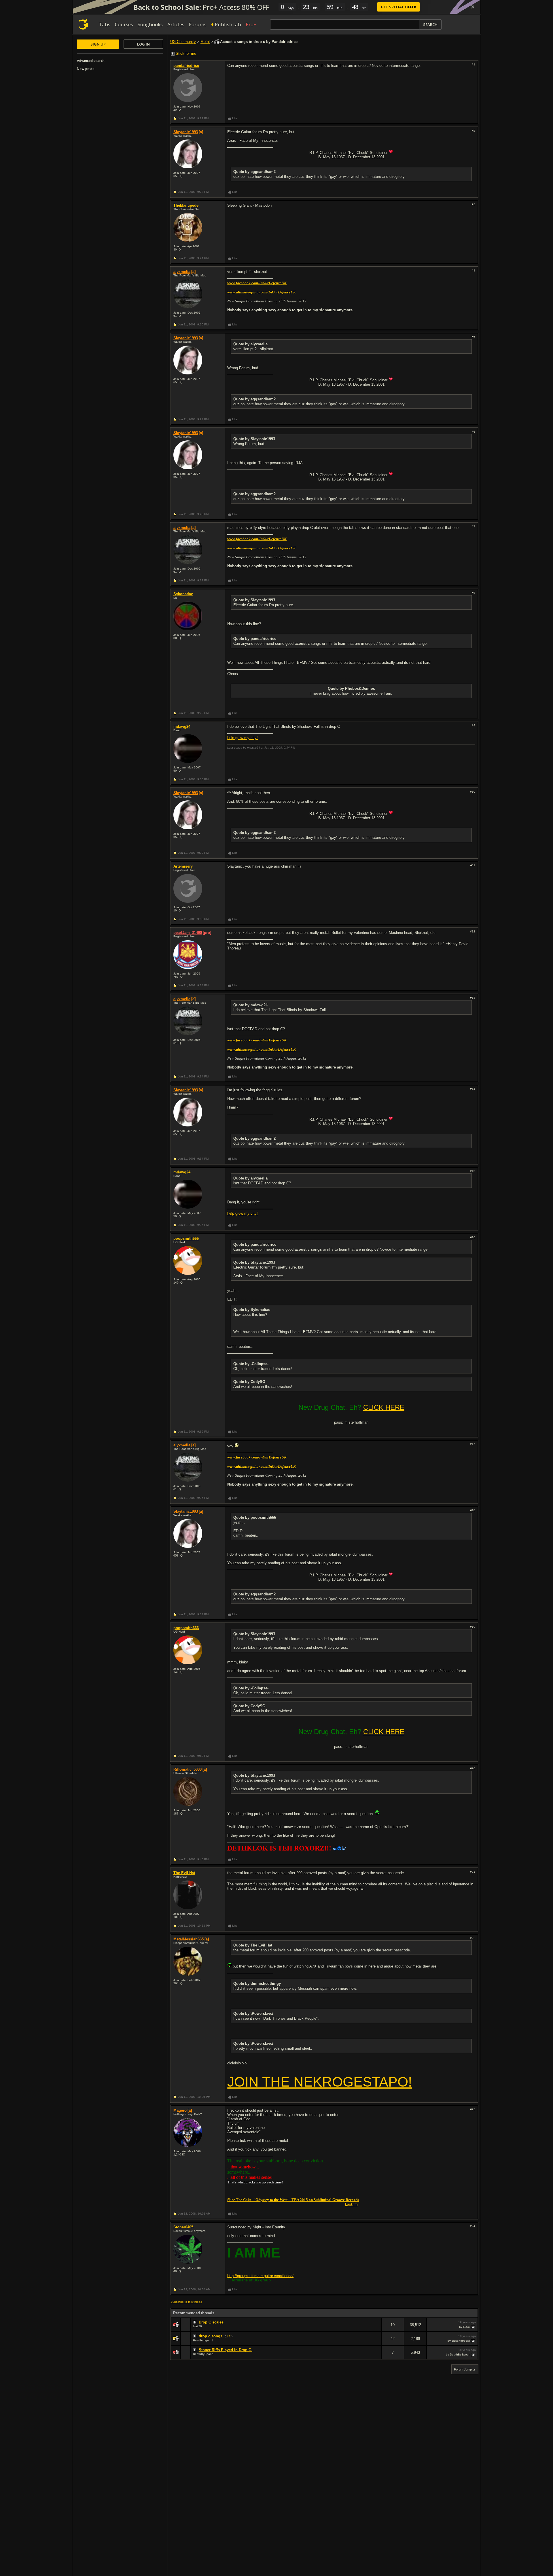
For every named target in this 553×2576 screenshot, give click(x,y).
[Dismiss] (473, 7)
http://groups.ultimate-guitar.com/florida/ (260, 2276)
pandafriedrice (186, 66)
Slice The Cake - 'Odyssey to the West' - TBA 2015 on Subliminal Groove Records (293, 2200)
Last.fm (351, 2204)
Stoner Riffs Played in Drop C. (226, 2350)
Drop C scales (211, 2322)
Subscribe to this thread (186, 2302)
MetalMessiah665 (189, 1939)
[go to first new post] (195, 2322)
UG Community (183, 42)
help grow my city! (243, 738)
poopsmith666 (186, 1238)
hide (377, 2329)
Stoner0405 (183, 2227)
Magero (180, 2110)
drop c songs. (211, 2336)
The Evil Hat (184, 1873)
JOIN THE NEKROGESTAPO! (320, 2082)
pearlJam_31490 (188, 933)
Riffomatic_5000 (188, 1769)
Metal (205, 42)
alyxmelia (182, 272)
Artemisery (183, 866)
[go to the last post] (474, 2327)
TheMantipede (186, 205)
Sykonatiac (183, 594)
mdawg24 (182, 727)
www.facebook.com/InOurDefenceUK (257, 283)
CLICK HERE (384, 1407)
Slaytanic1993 (186, 132)
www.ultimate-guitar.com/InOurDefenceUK (262, 292)
